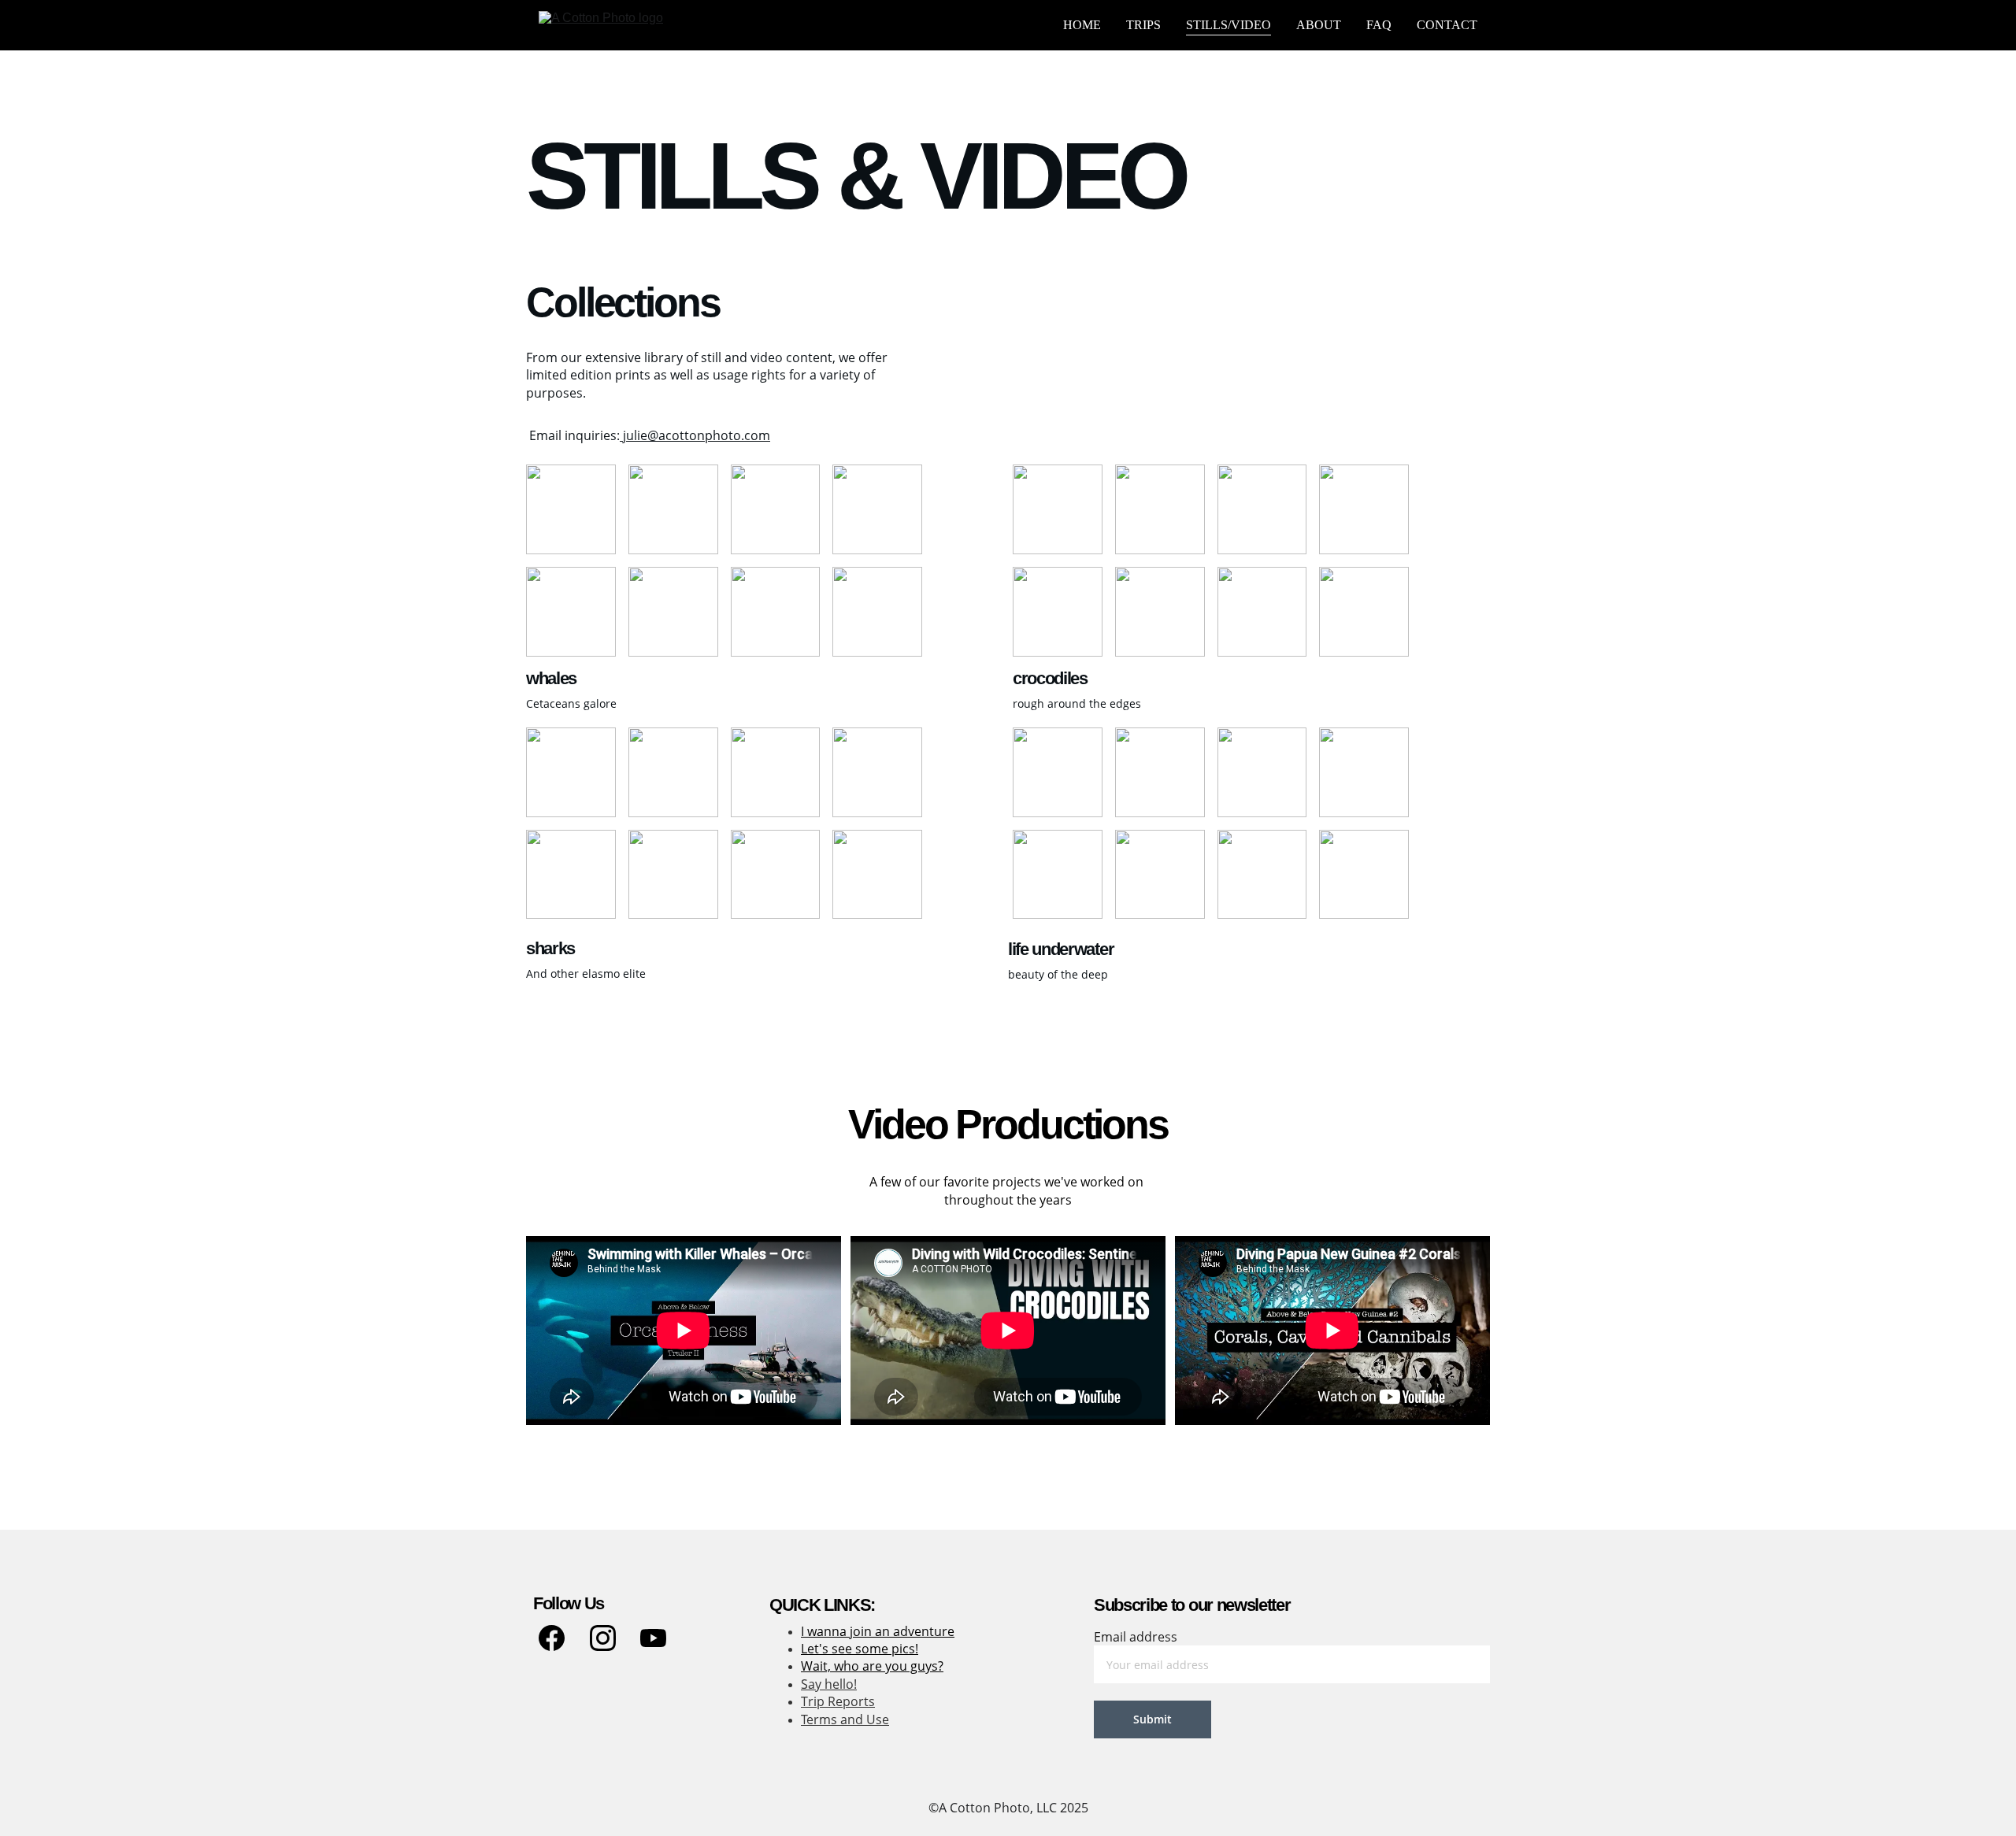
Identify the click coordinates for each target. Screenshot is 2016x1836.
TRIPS (1143, 25)
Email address (1136, 1637)
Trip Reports (838, 1701)
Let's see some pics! (860, 1649)
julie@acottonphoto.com (695, 435)
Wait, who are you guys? (872, 1666)
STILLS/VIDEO (1228, 25)
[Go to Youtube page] (653, 1638)
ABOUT (1319, 25)
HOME (1082, 25)
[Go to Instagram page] (603, 1638)
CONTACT (1447, 25)
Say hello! (829, 1684)
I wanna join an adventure (878, 1631)
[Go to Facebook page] (552, 1638)
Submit (1153, 1719)
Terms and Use (845, 1719)
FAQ (1379, 25)
